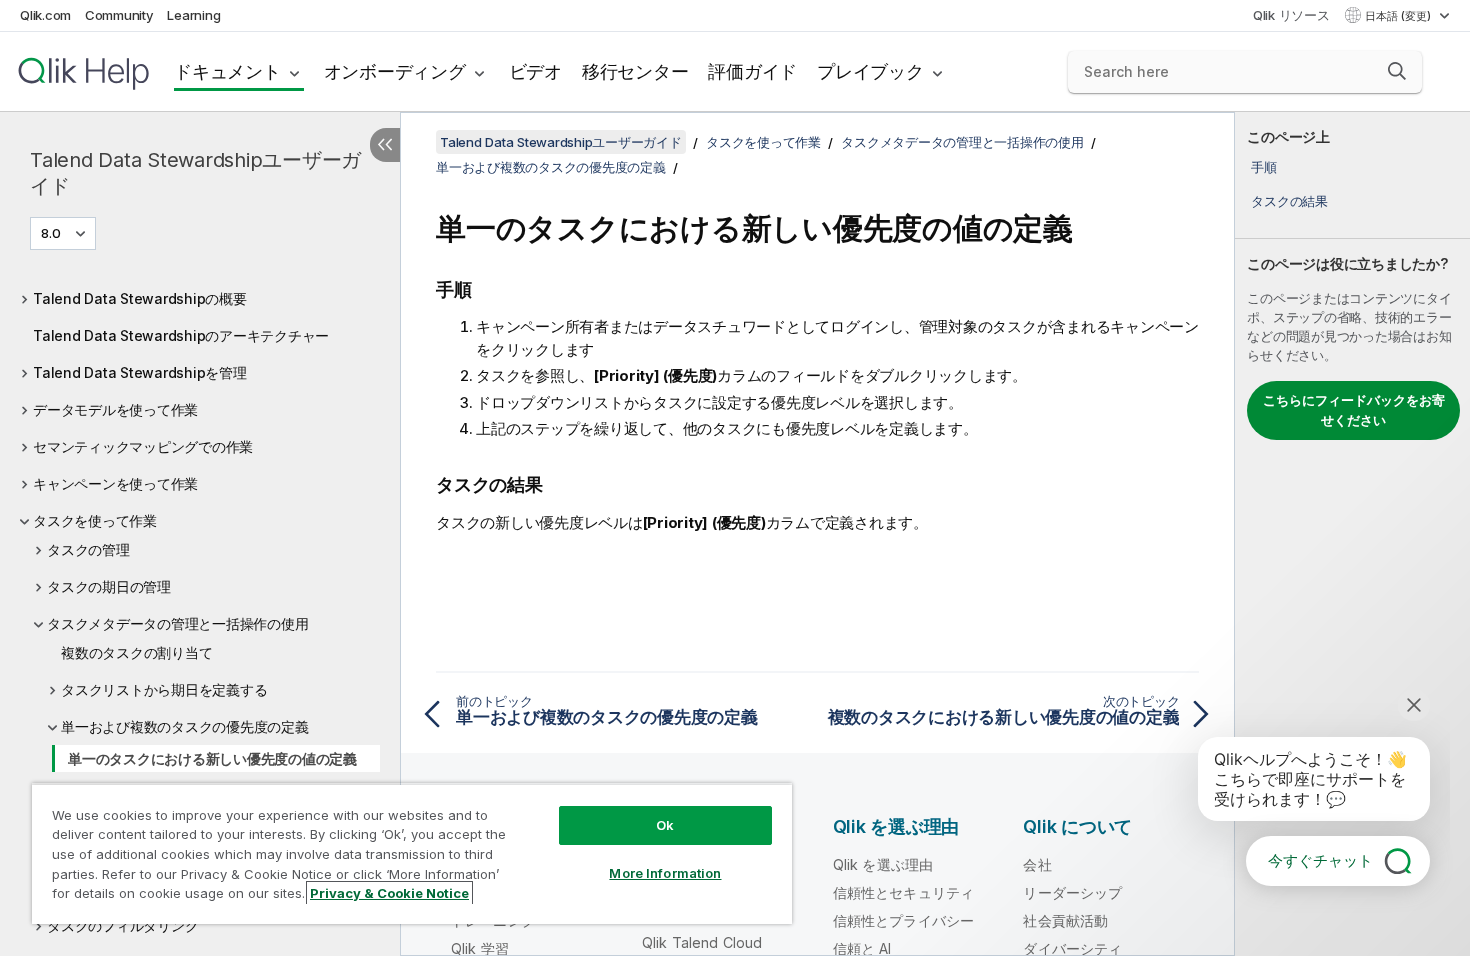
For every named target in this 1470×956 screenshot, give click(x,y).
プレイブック (870, 71)
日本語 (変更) (1399, 16)
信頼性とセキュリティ (904, 892)
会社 (1037, 864)
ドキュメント (227, 71)
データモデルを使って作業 (115, 409)
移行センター (635, 71)
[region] (412, 853)
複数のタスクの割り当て (136, 652)
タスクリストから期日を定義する (164, 689)
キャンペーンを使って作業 (115, 483)
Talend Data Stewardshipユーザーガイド (195, 173)
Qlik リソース (1291, 15)
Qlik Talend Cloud (702, 942)
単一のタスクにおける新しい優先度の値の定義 (212, 758)
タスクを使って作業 (95, 520)
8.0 (51, 233)
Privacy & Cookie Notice (389, 893)
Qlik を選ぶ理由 (883, 864)
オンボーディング (395, 71)
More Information (665, 873)
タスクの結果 (1289, 201)
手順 (1264, 167)
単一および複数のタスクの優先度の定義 (185, 726)
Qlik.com (45, 15)
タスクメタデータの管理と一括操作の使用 (177, 623)
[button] (1397, 71)
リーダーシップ (1072, 892)
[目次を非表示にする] (385, 145)
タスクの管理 (88, 549)
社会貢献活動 (1065, 920)
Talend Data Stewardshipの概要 (140, 298)
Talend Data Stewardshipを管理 (140, 372)
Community (119, 15)
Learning (193, 15)
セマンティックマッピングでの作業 (143, 446)
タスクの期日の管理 (109, 586)
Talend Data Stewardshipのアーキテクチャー (181, 335)
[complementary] (1352, 534)
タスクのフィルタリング (122, 925)
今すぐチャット (1320, 860)
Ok (665, 825)
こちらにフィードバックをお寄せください (1354, 410)
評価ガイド (752, 71)
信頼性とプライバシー (904, 920)
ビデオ (535, 71)
